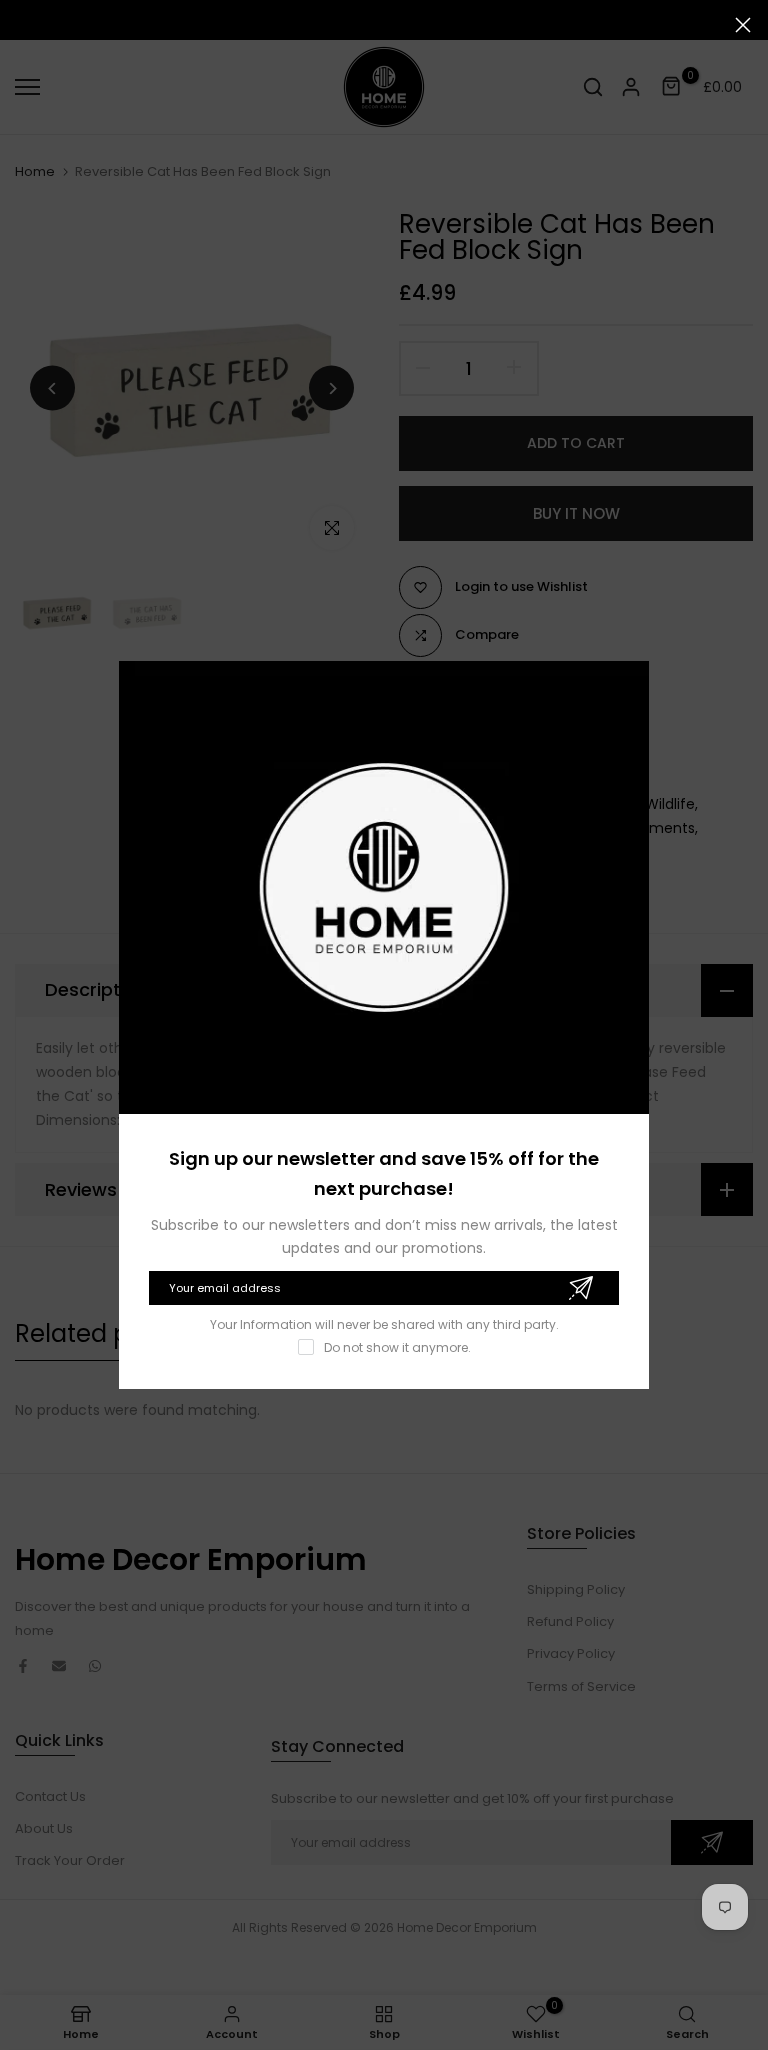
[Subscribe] (580, 1288)
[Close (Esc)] (743, 25)
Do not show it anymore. (397, 1347)
